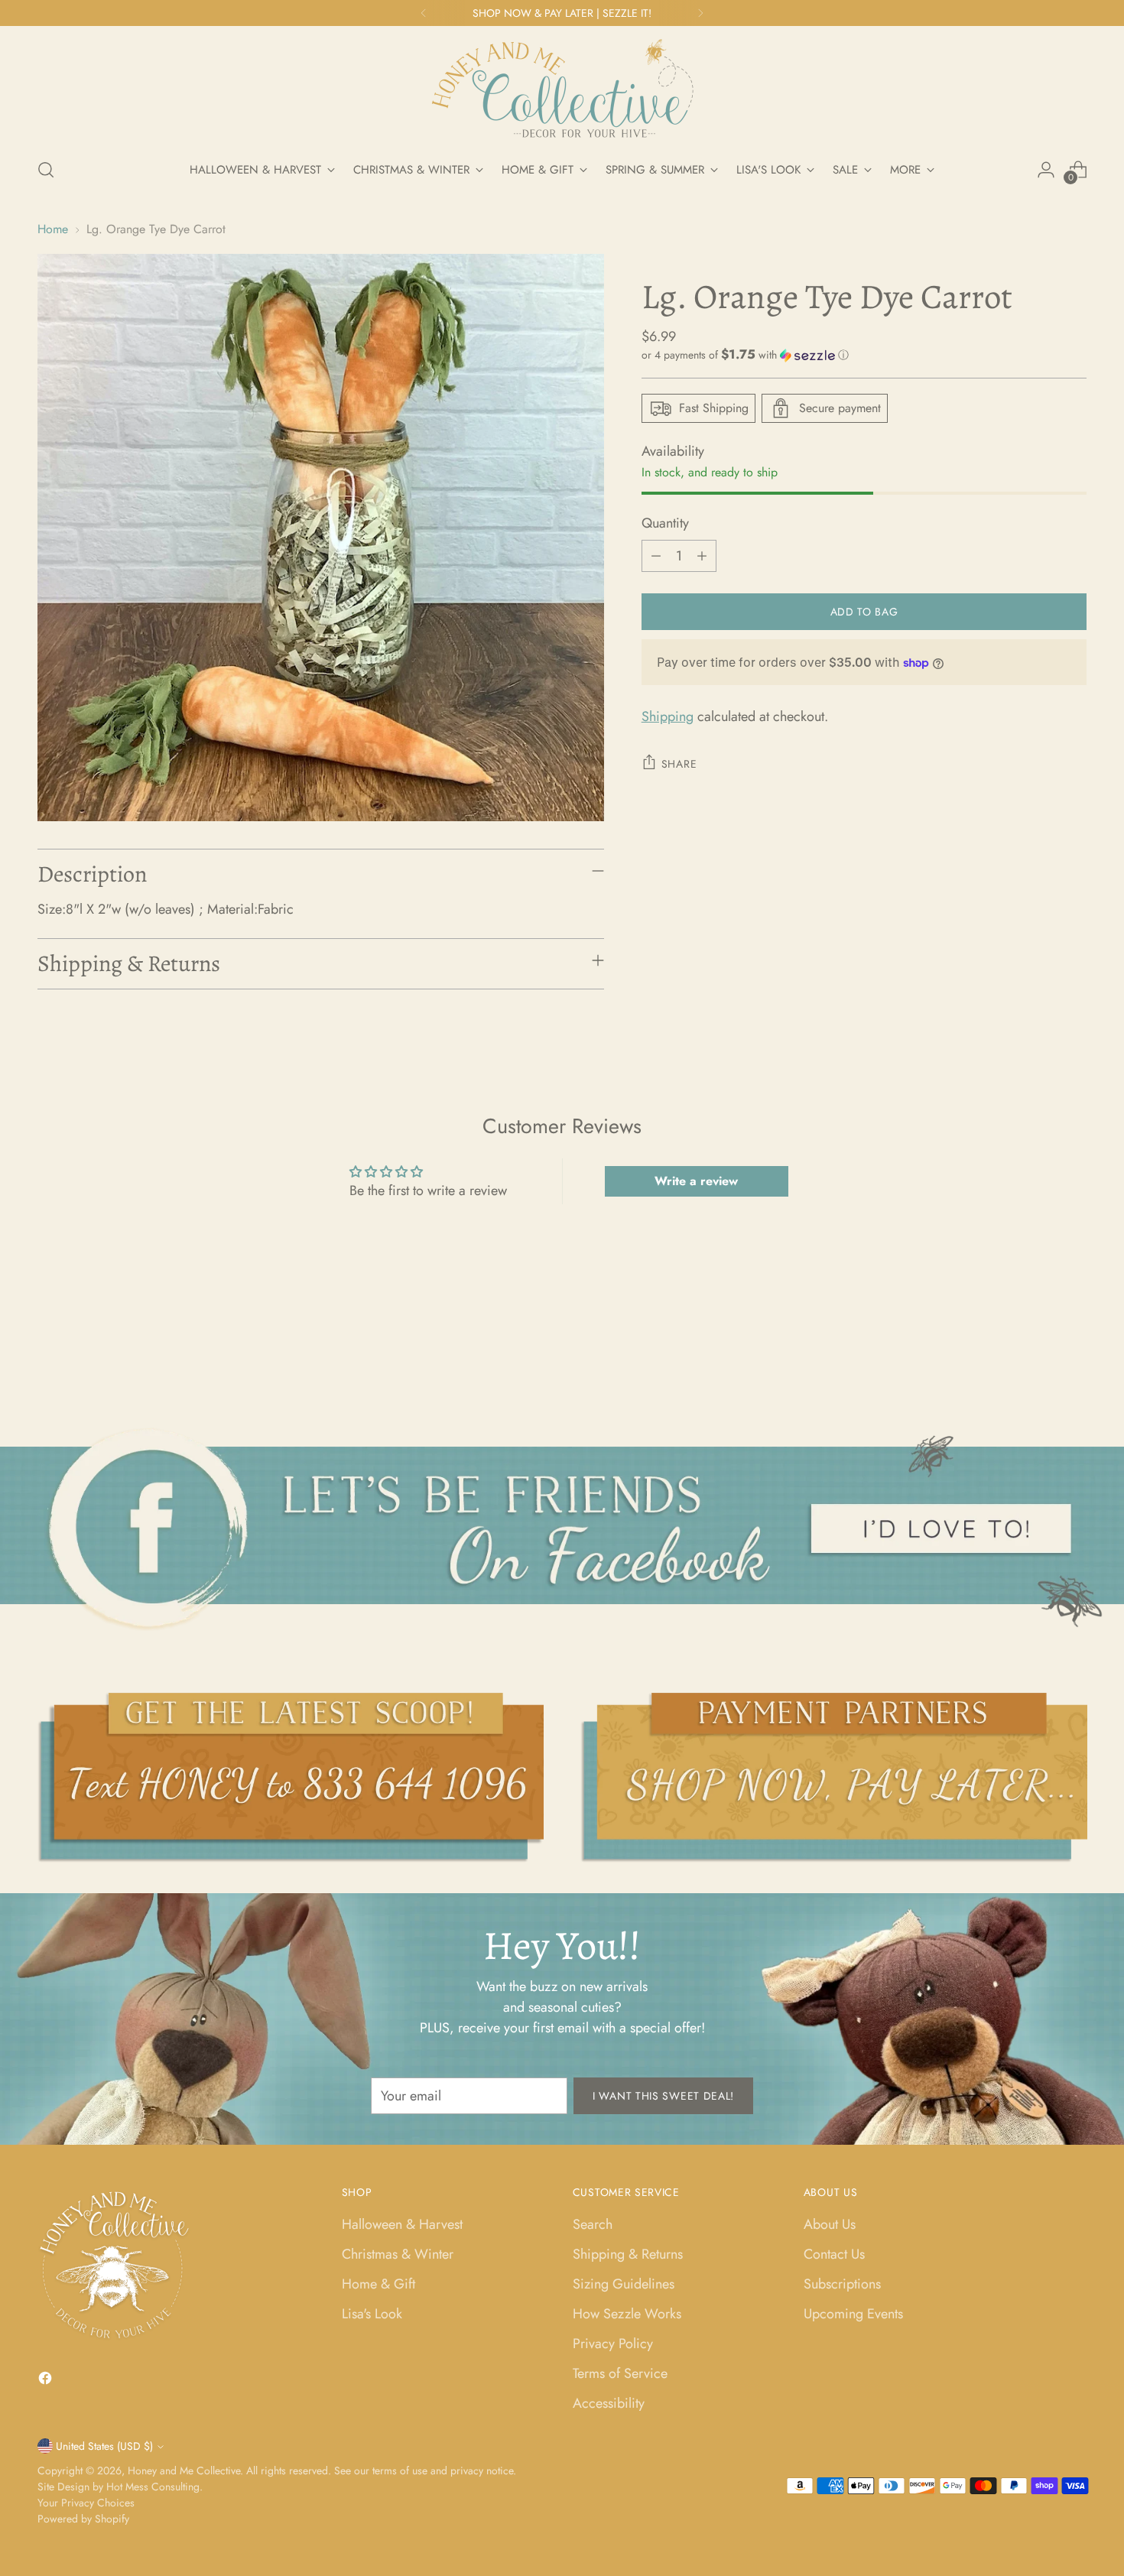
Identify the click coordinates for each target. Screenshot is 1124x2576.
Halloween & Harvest (402, 2224)
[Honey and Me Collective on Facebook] (47, 2381)
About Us (830, 2224)
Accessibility (609, 2403)
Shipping (668, 716)
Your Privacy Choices (86, 2503)
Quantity (665, 523)
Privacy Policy (613, 2344)
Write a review (696, 1181)
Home (53, 229)
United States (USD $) (104, 2446)
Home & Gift (378, 2284)
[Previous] (424, 13)
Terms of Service (620, 2373)
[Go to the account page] (1046, 170)
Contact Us (834, 2254)
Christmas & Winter (398, 2254)
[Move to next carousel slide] (1074, 1343)
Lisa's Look (372, 2314)
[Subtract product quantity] (656, 556)
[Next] (700, 13)
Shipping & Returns (628, 2254)
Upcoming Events (853, 2314)
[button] (864, 355)
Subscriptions (842, 2284)
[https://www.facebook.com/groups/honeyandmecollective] (562, 1528)
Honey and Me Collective (184, 2470)
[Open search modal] (46, 170)
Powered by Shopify (83, 2519)
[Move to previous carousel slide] (1039, 1343)
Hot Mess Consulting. (154, 2487)
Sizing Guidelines (624, 2284)
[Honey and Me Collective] (562, 89)
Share (679, 764)
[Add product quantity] (702, 556)
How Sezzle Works (627, 2314)
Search (593, 2224)
